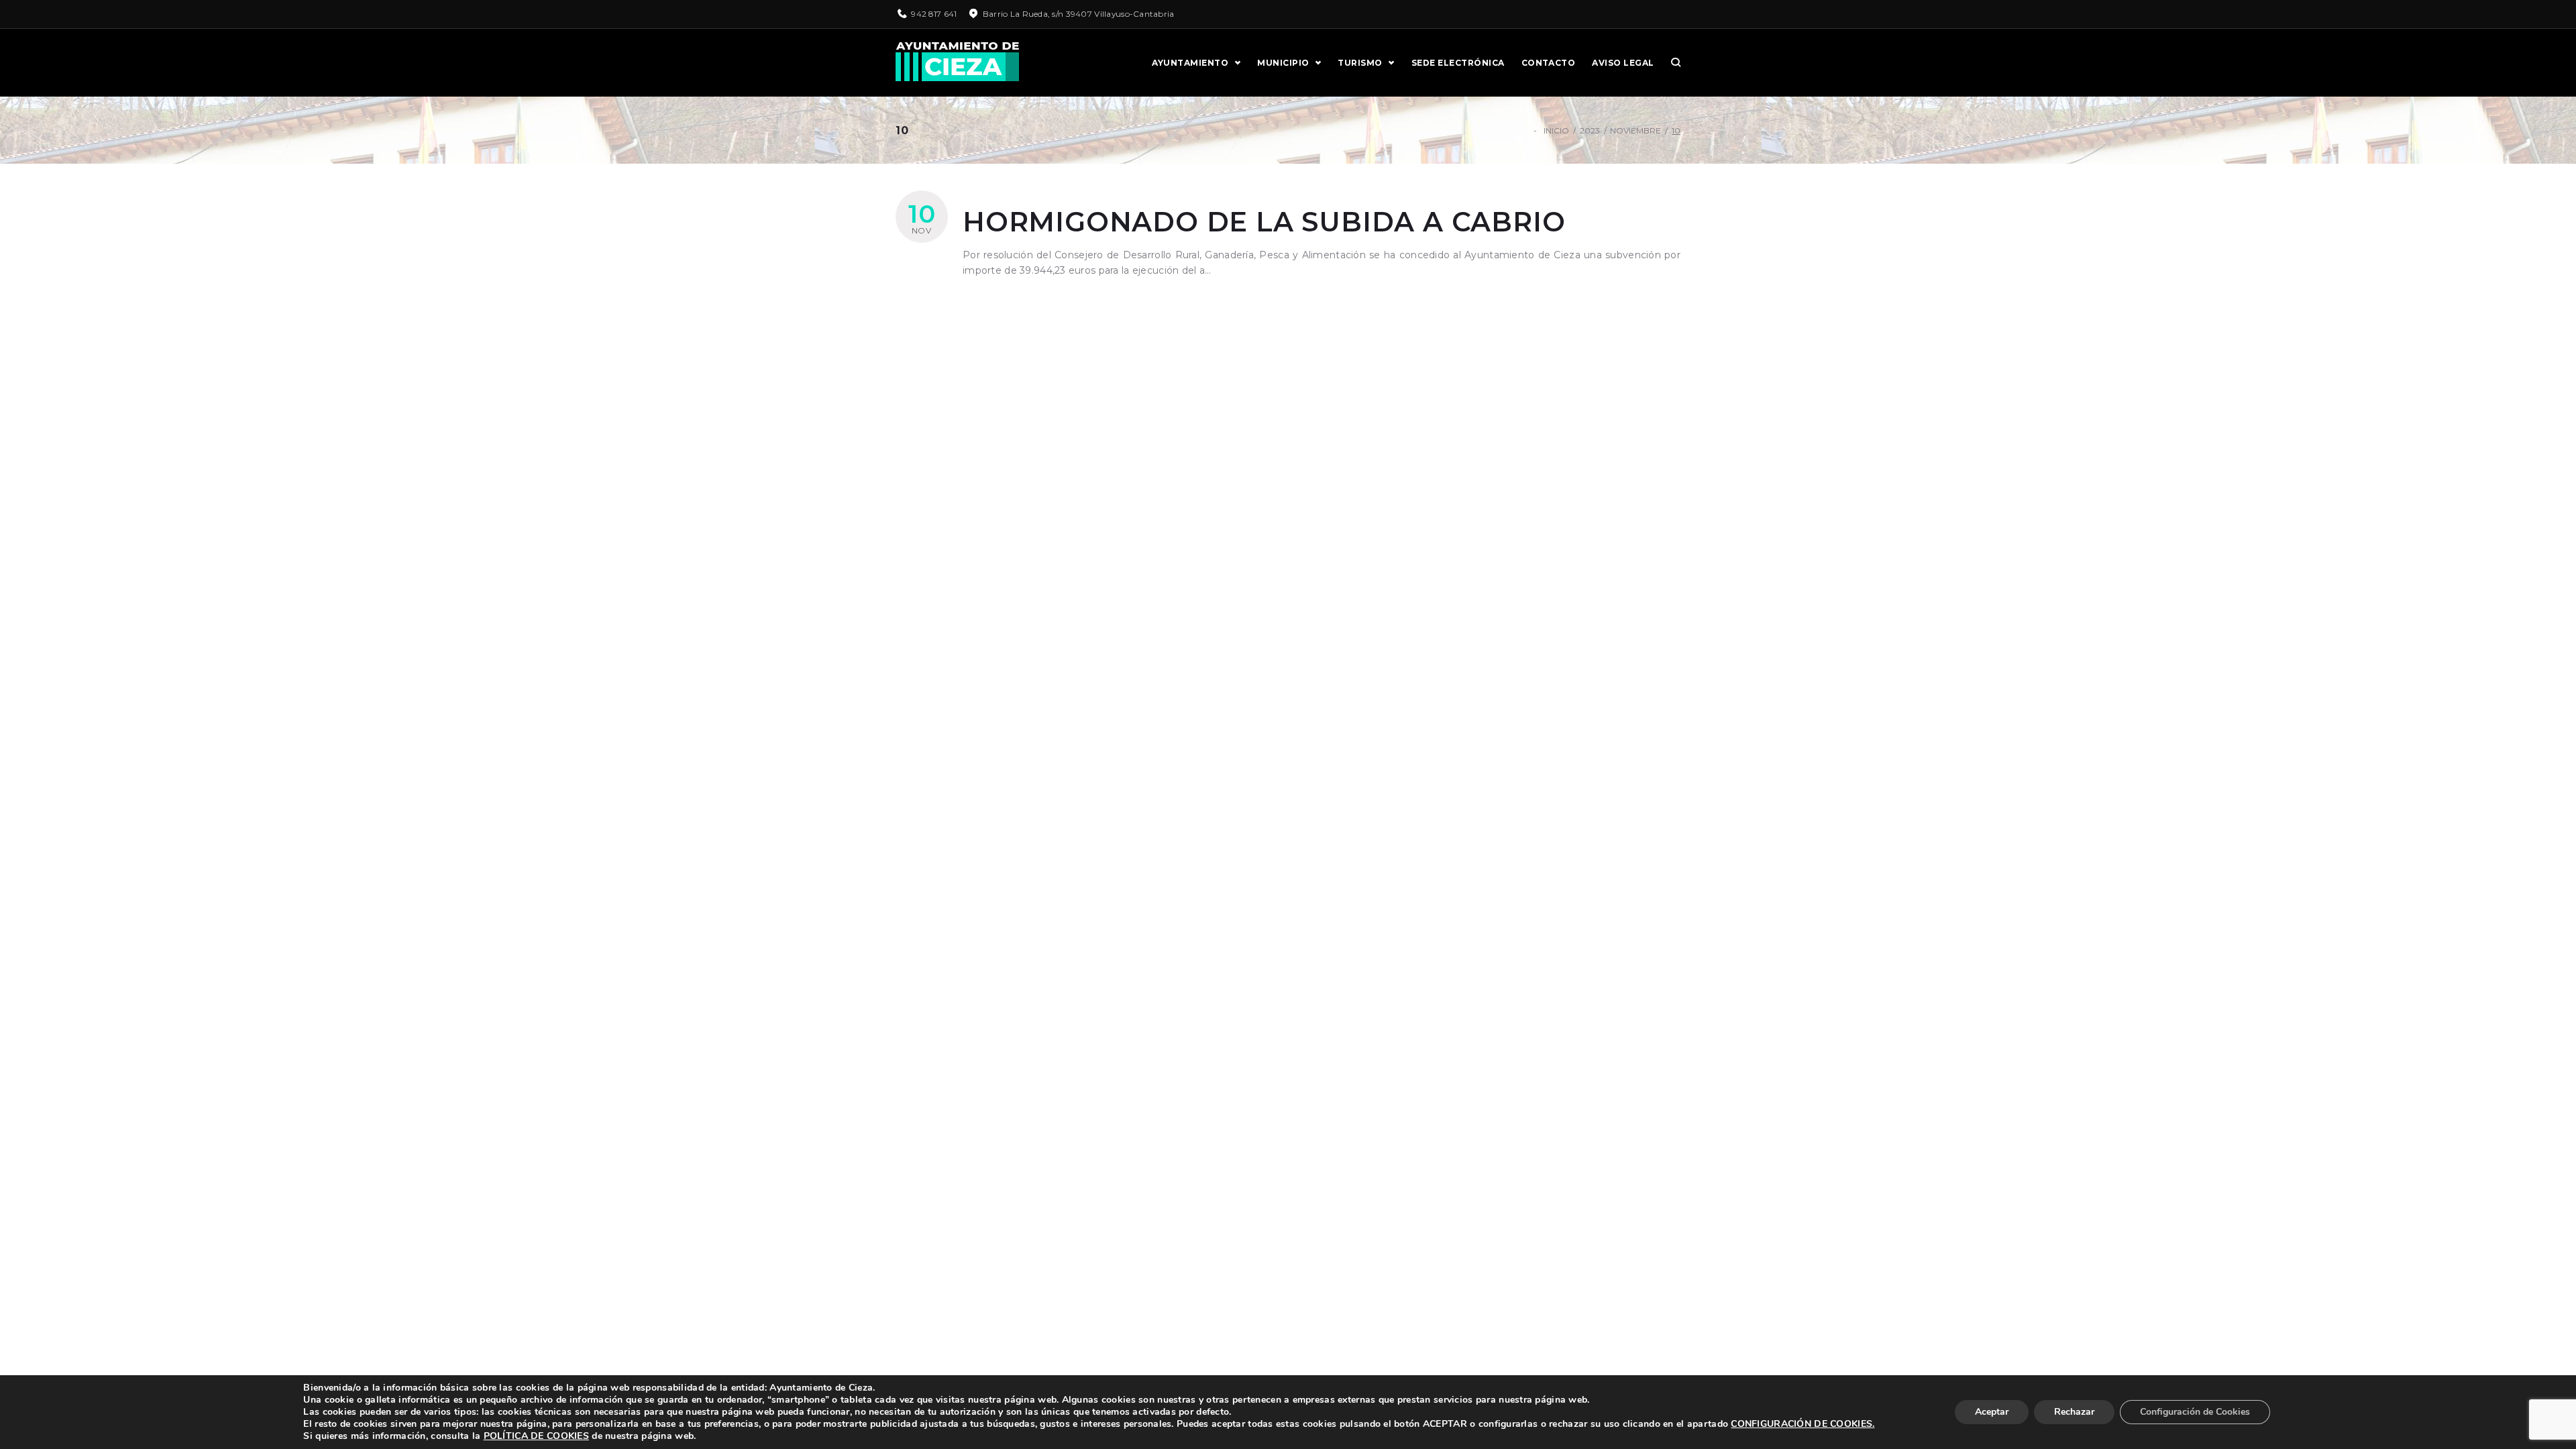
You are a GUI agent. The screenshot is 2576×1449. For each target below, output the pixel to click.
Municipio (1283, 63)
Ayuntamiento (1190, 63)
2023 (1590, 130)
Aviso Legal (1623, 63)
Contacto (1549, 63)
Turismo (1360, 63)
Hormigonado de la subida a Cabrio (1264, 222)
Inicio (1556, 130)
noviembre (1635, 130)
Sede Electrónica (1458, 63)
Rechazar (2074, 1412)
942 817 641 (934, 14)
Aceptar (1992, 1412)
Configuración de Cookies (2195, 1412)
